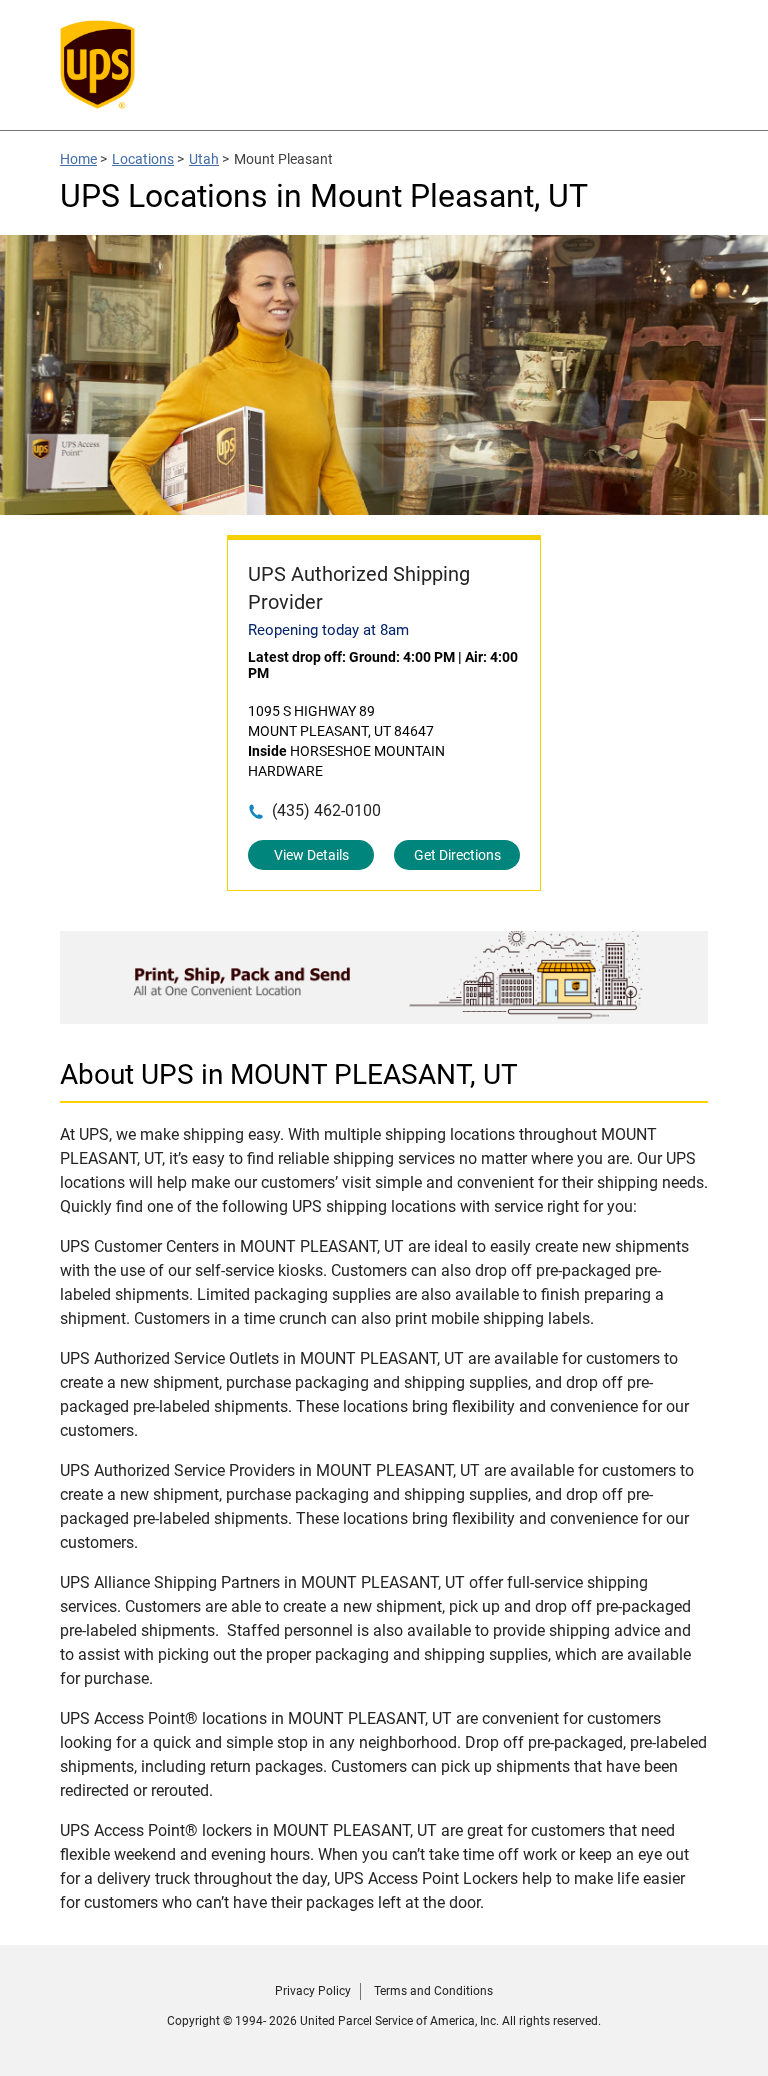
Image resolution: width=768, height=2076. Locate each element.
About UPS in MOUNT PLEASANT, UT (289, 1074)
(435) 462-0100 (326, 810)
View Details (311, 855)
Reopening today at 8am (328, 630)
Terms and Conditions (433, 1991)
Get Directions (457, 855)
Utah (204, 159)
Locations (143, 159)
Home (78, 159)
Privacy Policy (313, 1991)
